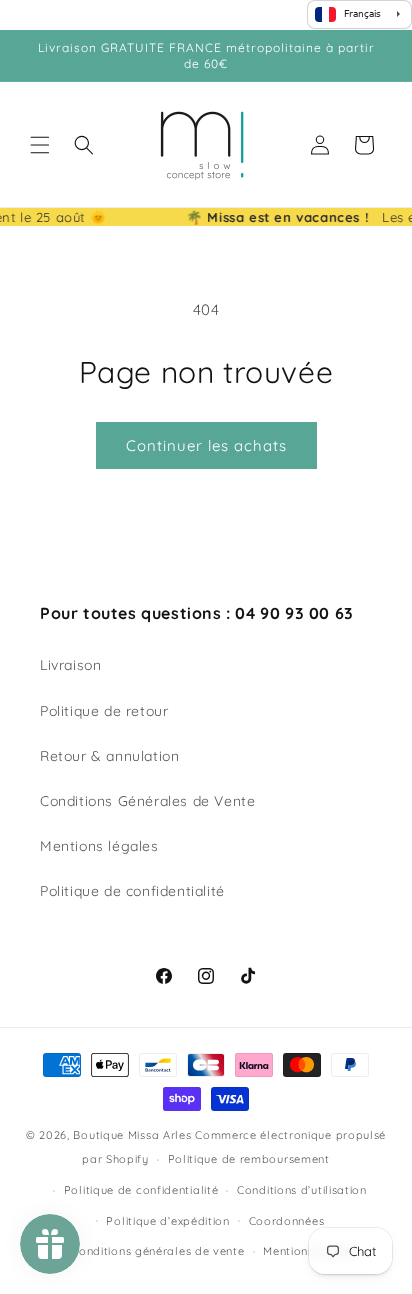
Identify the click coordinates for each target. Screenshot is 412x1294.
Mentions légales (99, 846)
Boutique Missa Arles (132, 1135)
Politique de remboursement (249, 1159)
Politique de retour (104, 711)
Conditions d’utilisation (302, 1190)
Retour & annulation (109, 756)
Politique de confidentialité (132, 891)
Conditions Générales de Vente (147, 801)
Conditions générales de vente (157, 1251)
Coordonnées (287, 1221)
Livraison (70, 665)
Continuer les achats (206, 445)
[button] (40, 145)
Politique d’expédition (167, 1221)
